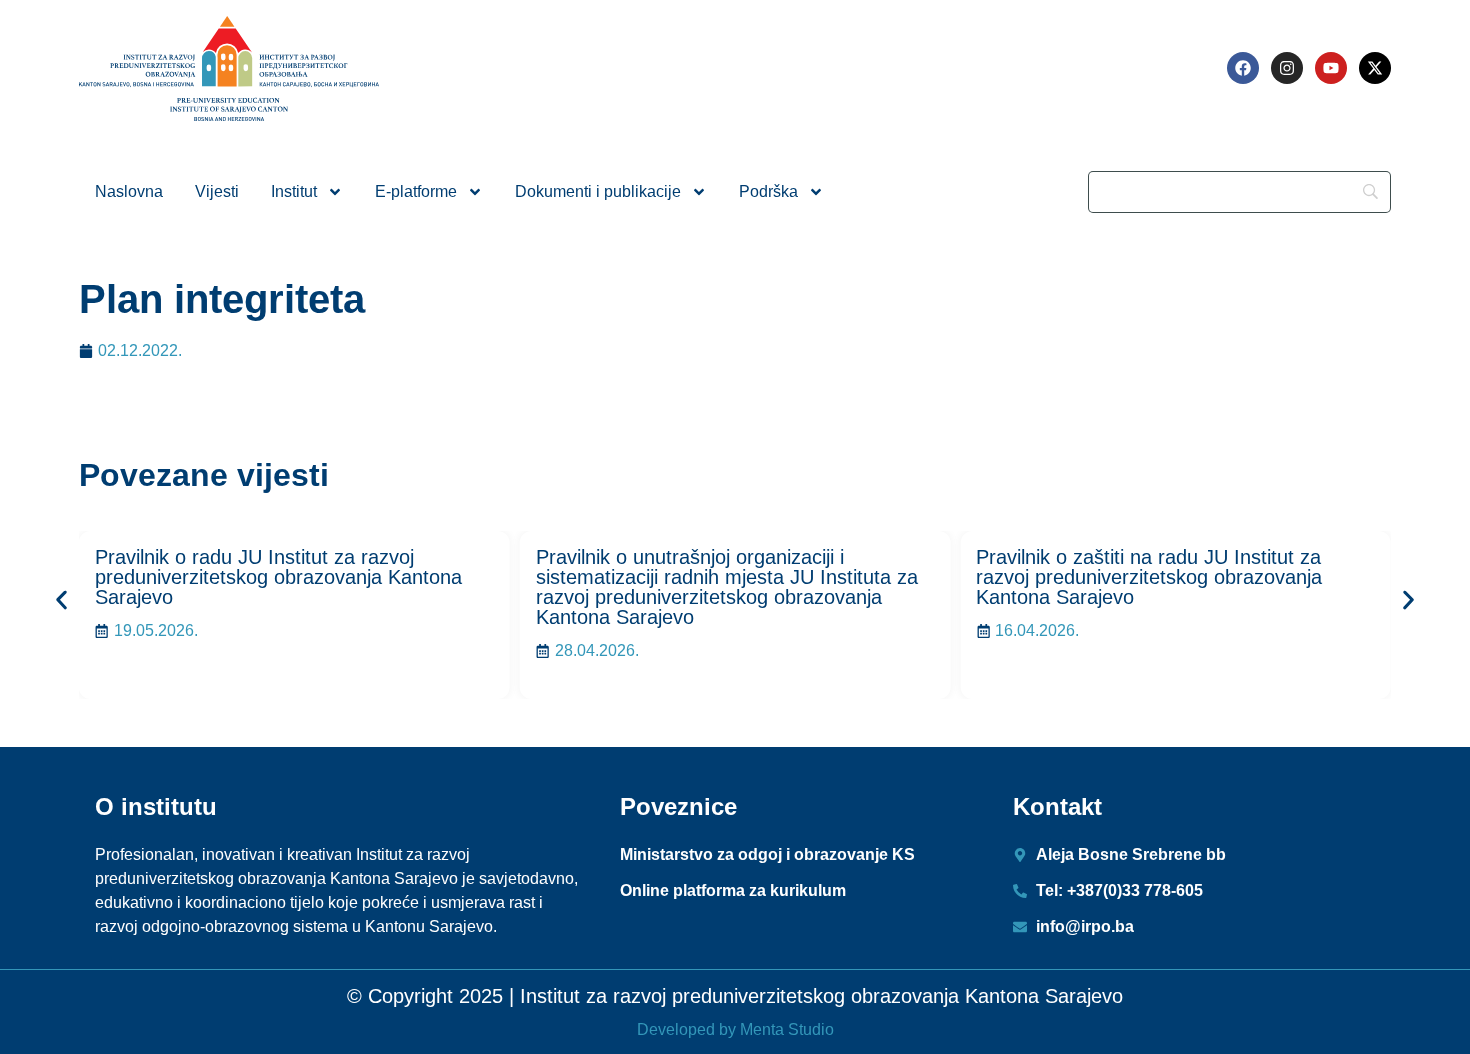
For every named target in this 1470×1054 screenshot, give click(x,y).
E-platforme (416, 191)
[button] (61, 599)
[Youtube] (1331, 68)
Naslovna (129, 191)
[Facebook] (1243, 68)
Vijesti (217, 191)
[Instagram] (1287, 68)
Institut (294, 191)
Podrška (768, 191)
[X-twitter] (1375, 68)
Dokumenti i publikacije (598, 191)
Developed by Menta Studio (735, 1029)
